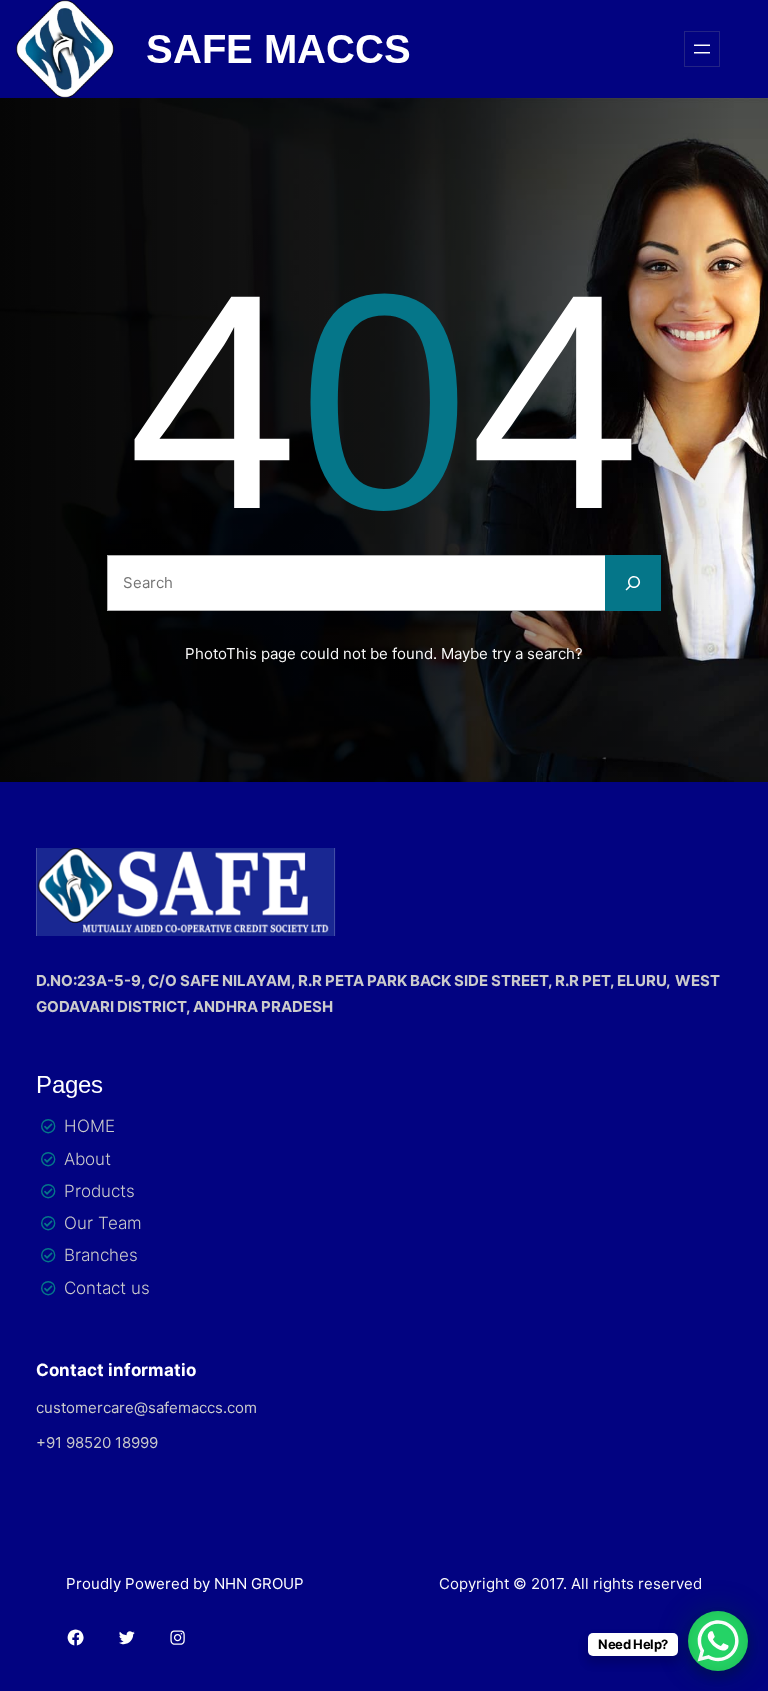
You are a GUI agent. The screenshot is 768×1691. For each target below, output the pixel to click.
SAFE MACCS (278, 49)
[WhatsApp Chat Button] (718, 1641)
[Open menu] (702, 49)
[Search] (633, 583)
